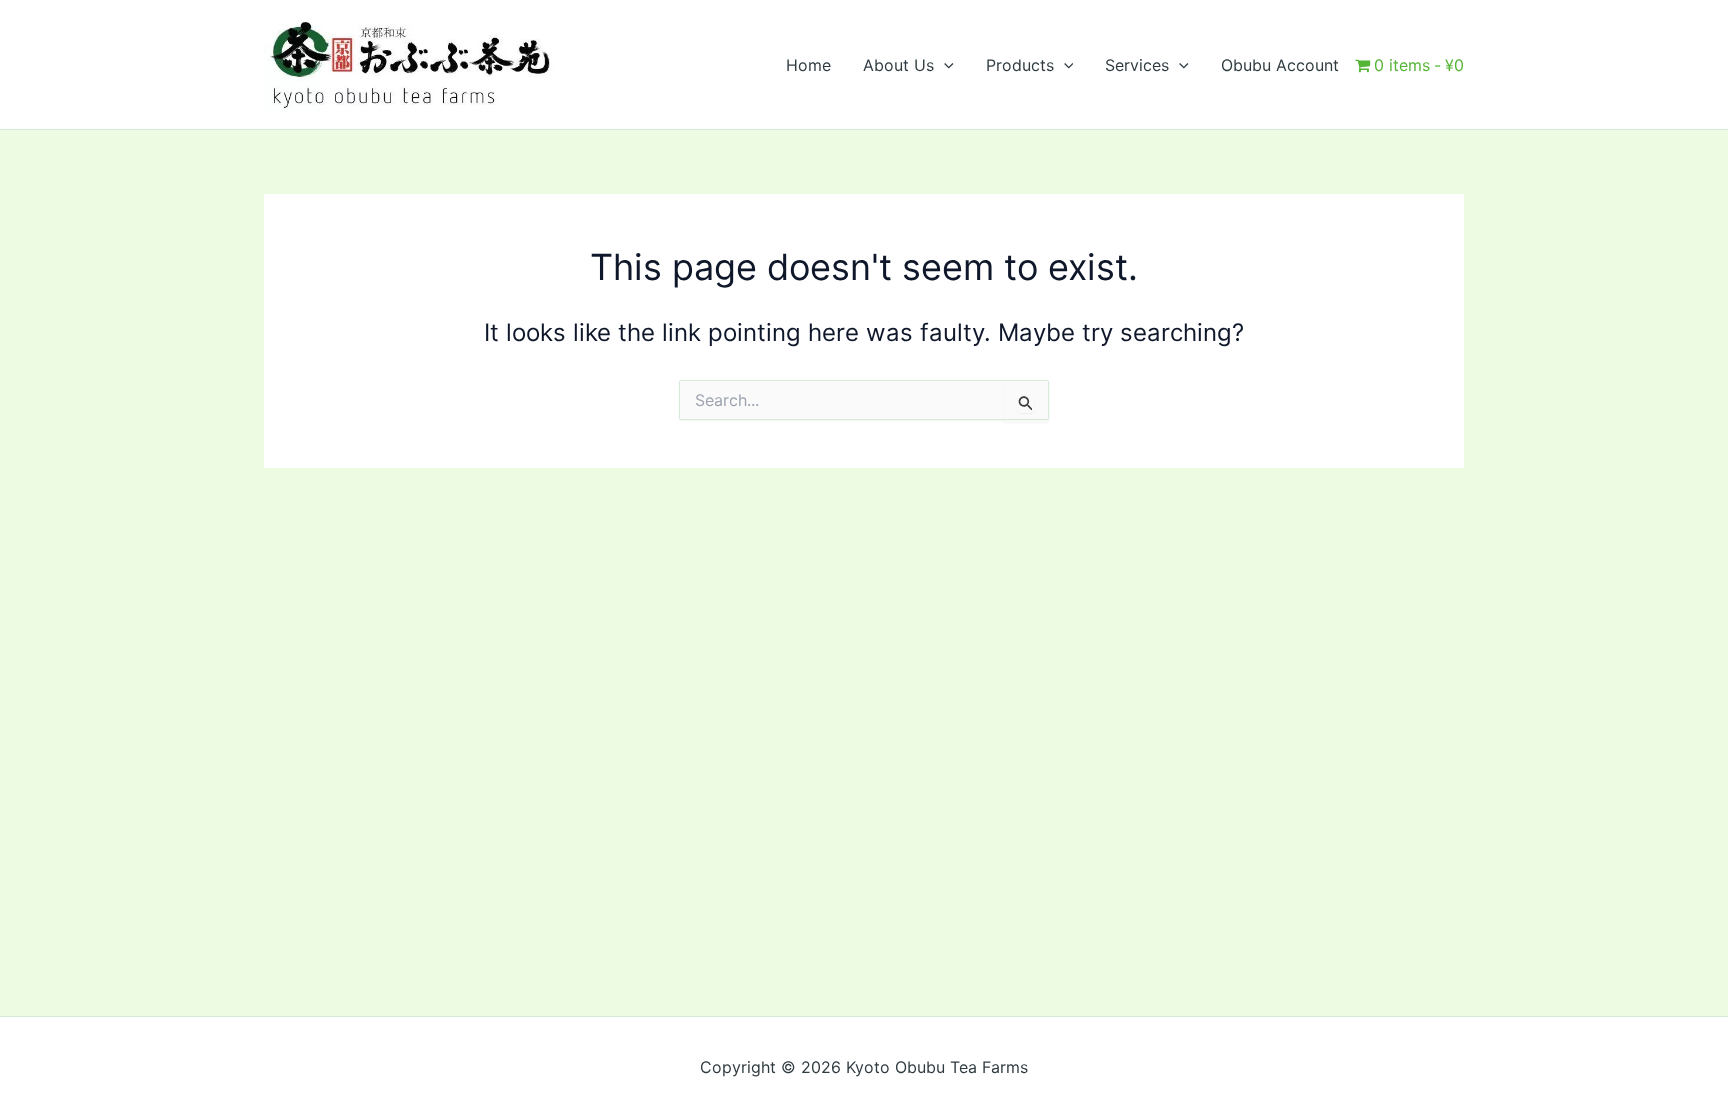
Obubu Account (1280, 65)
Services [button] (1137, 65)
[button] (944, 65)
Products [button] (1020, 65)
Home (808, 65)
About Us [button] (898, 65)
